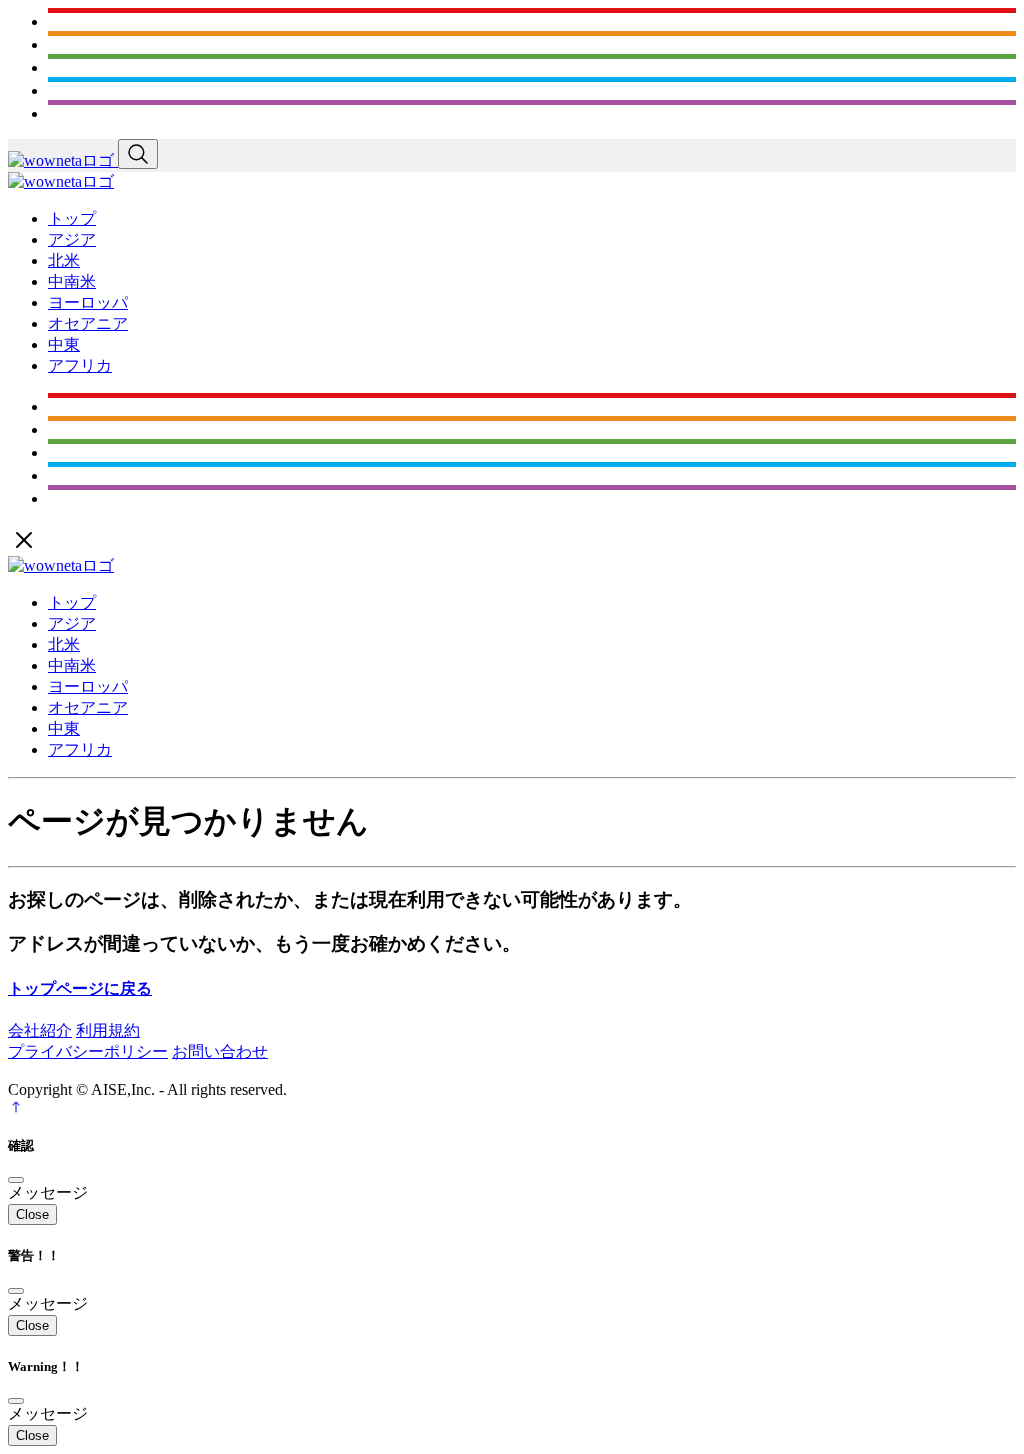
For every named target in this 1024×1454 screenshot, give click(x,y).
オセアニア (88, 323)
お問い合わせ (220, 1051)
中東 (64, 344)
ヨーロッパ (88, 302)
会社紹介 (40, 1030)
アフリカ (80, 365)
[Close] (16, 1180)
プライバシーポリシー (88, 1051)
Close (32, 1214)
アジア (72, 239)
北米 (64, 260)
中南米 (72, 281)
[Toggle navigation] (138, 154)
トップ (72, 218)
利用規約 (108, 1030)
